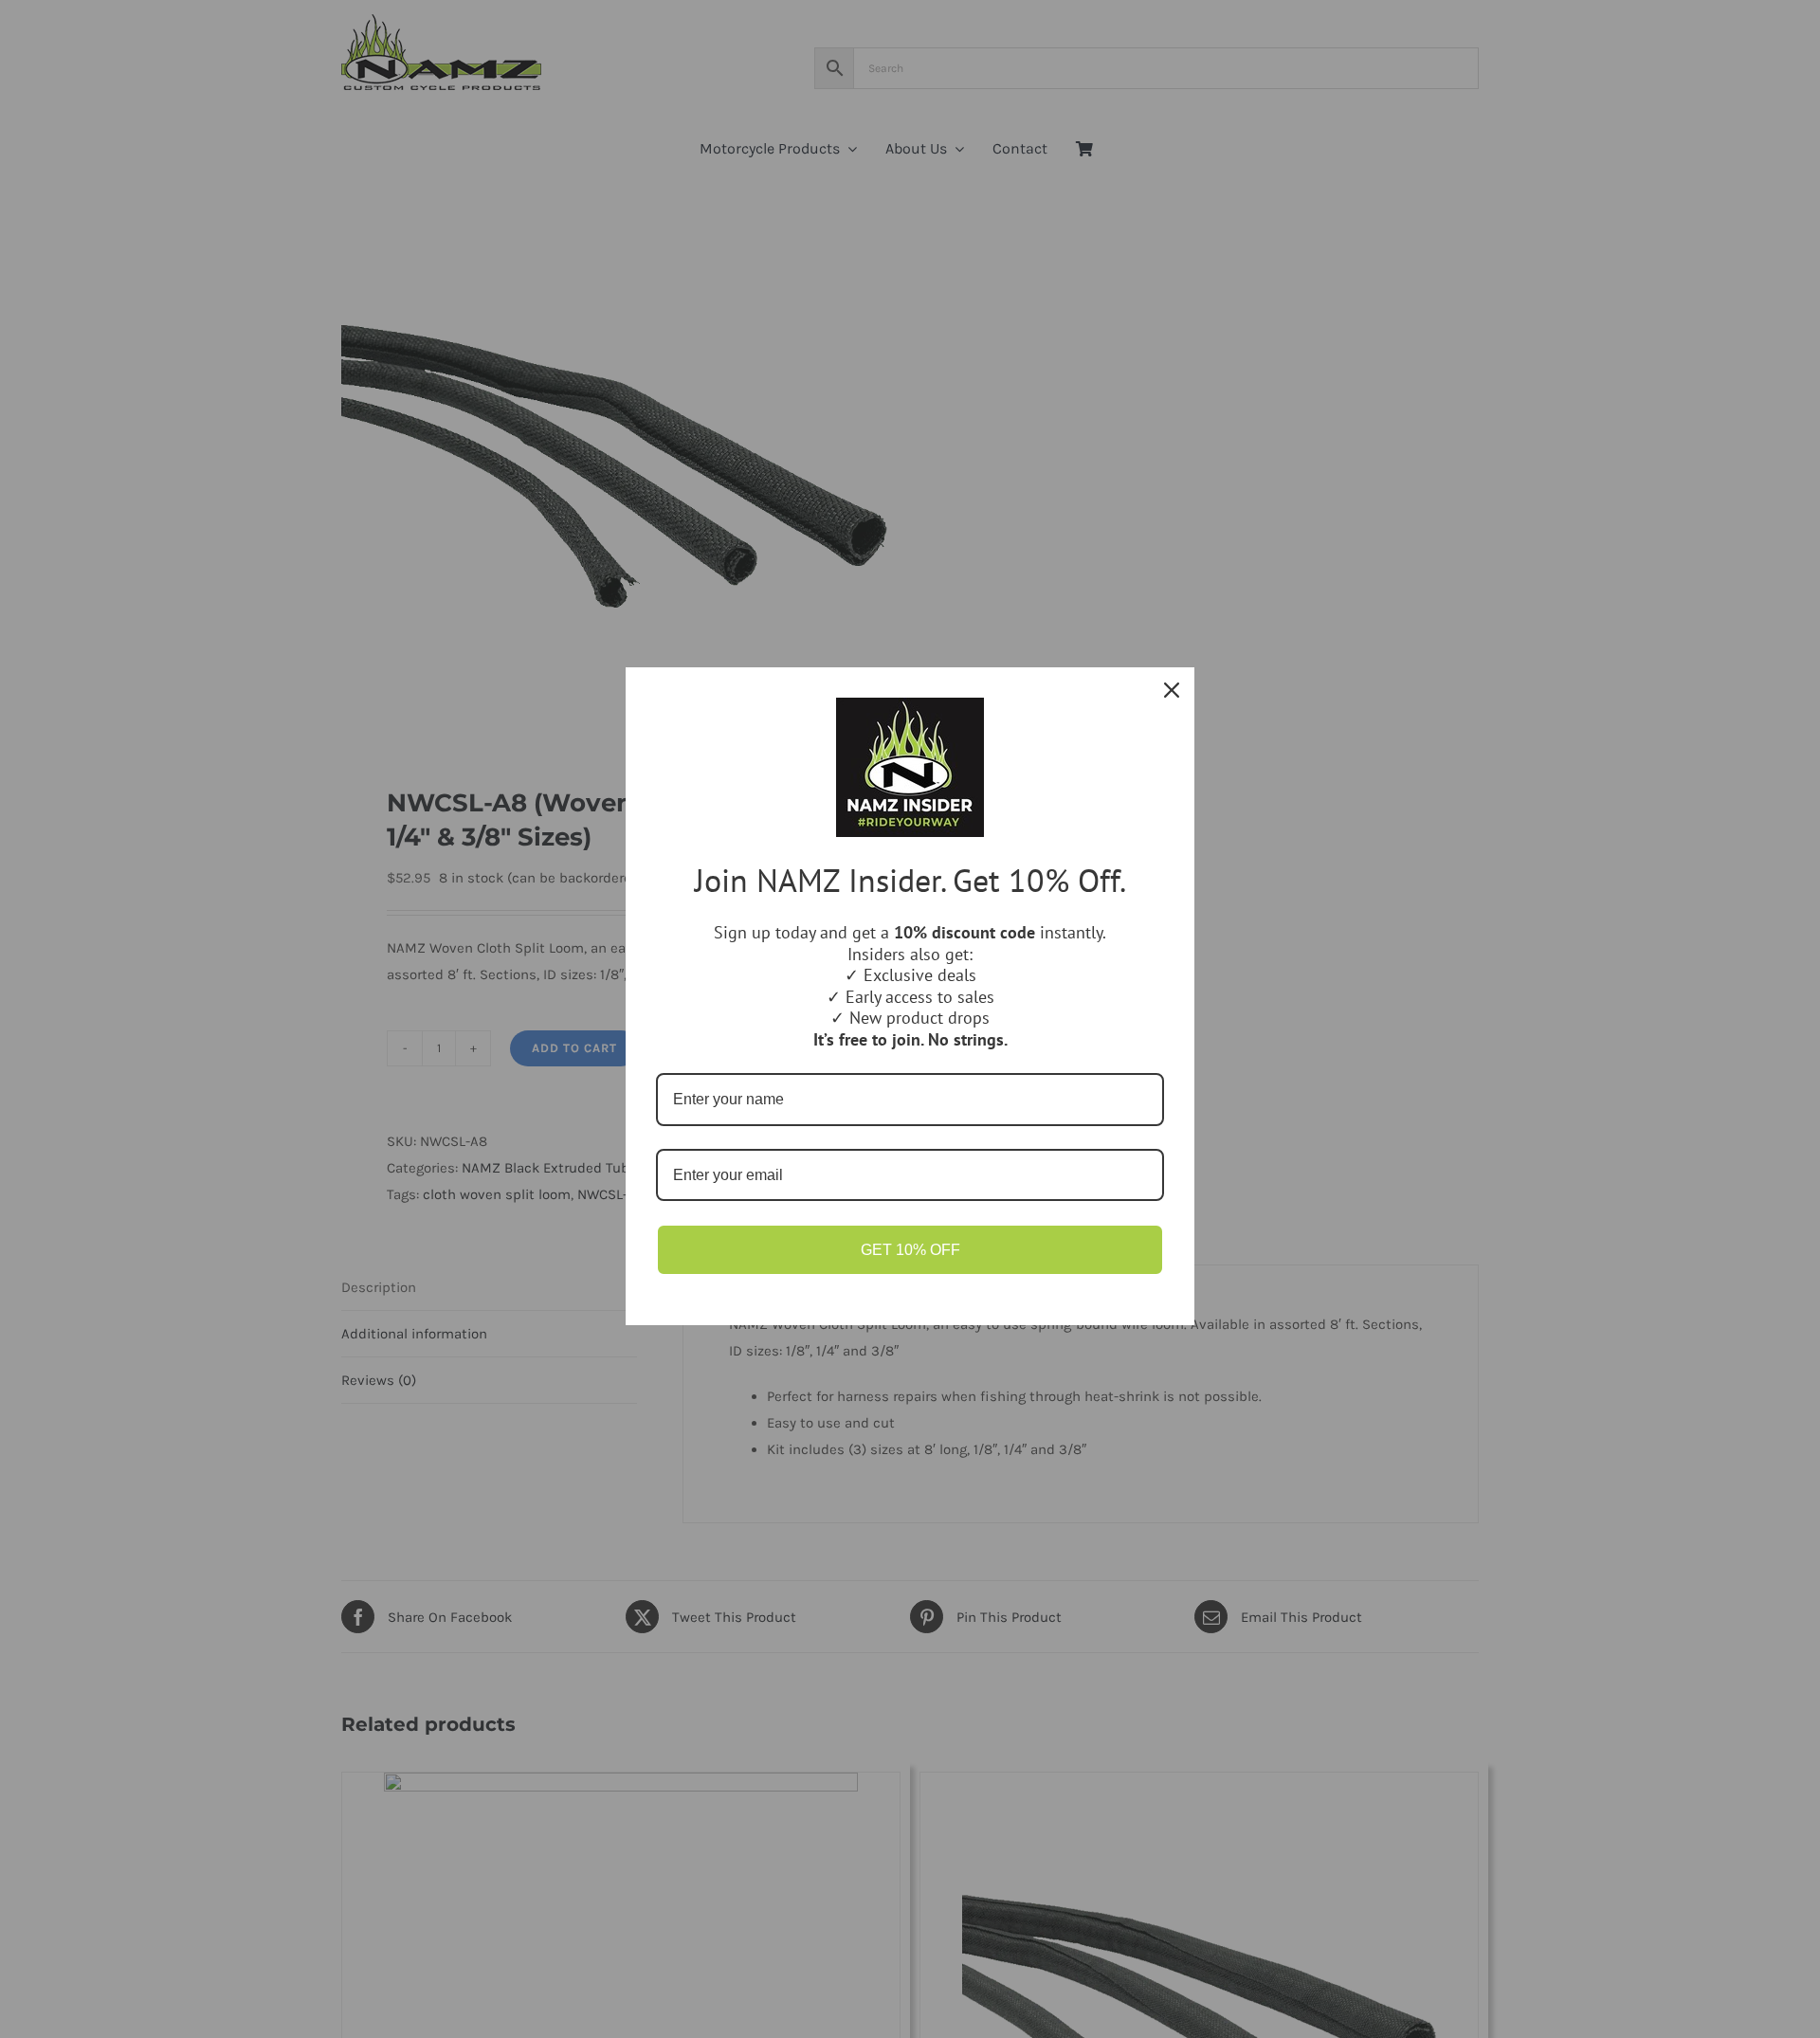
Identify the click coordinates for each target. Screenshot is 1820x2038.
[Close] (1172, 690)
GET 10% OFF (910, 1250)
